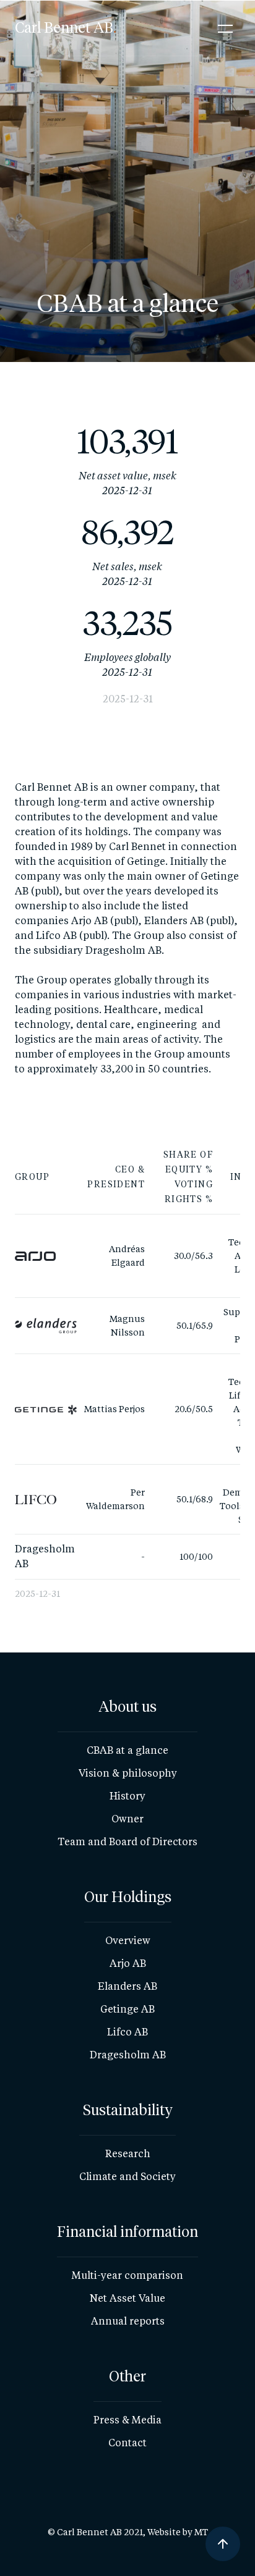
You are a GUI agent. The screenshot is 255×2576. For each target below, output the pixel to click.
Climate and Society (127, 2177)
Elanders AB (127, 1986)
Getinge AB (127, 2009)
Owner (127, 1819)
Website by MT (178, 2532)
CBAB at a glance (127, 1750)
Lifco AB (127, 2032)
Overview (128, 1941)
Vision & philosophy (128, 1773)
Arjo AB (128, 1964)
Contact (127, 2443)
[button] (225, 28)
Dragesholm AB (128, 2055)
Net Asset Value (127, 2298)
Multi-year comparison (127, 2275)
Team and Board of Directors (127, 1842)
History (127, 1796)
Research (128, 2154)
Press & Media (127, 2420)
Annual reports (128, 2321)
